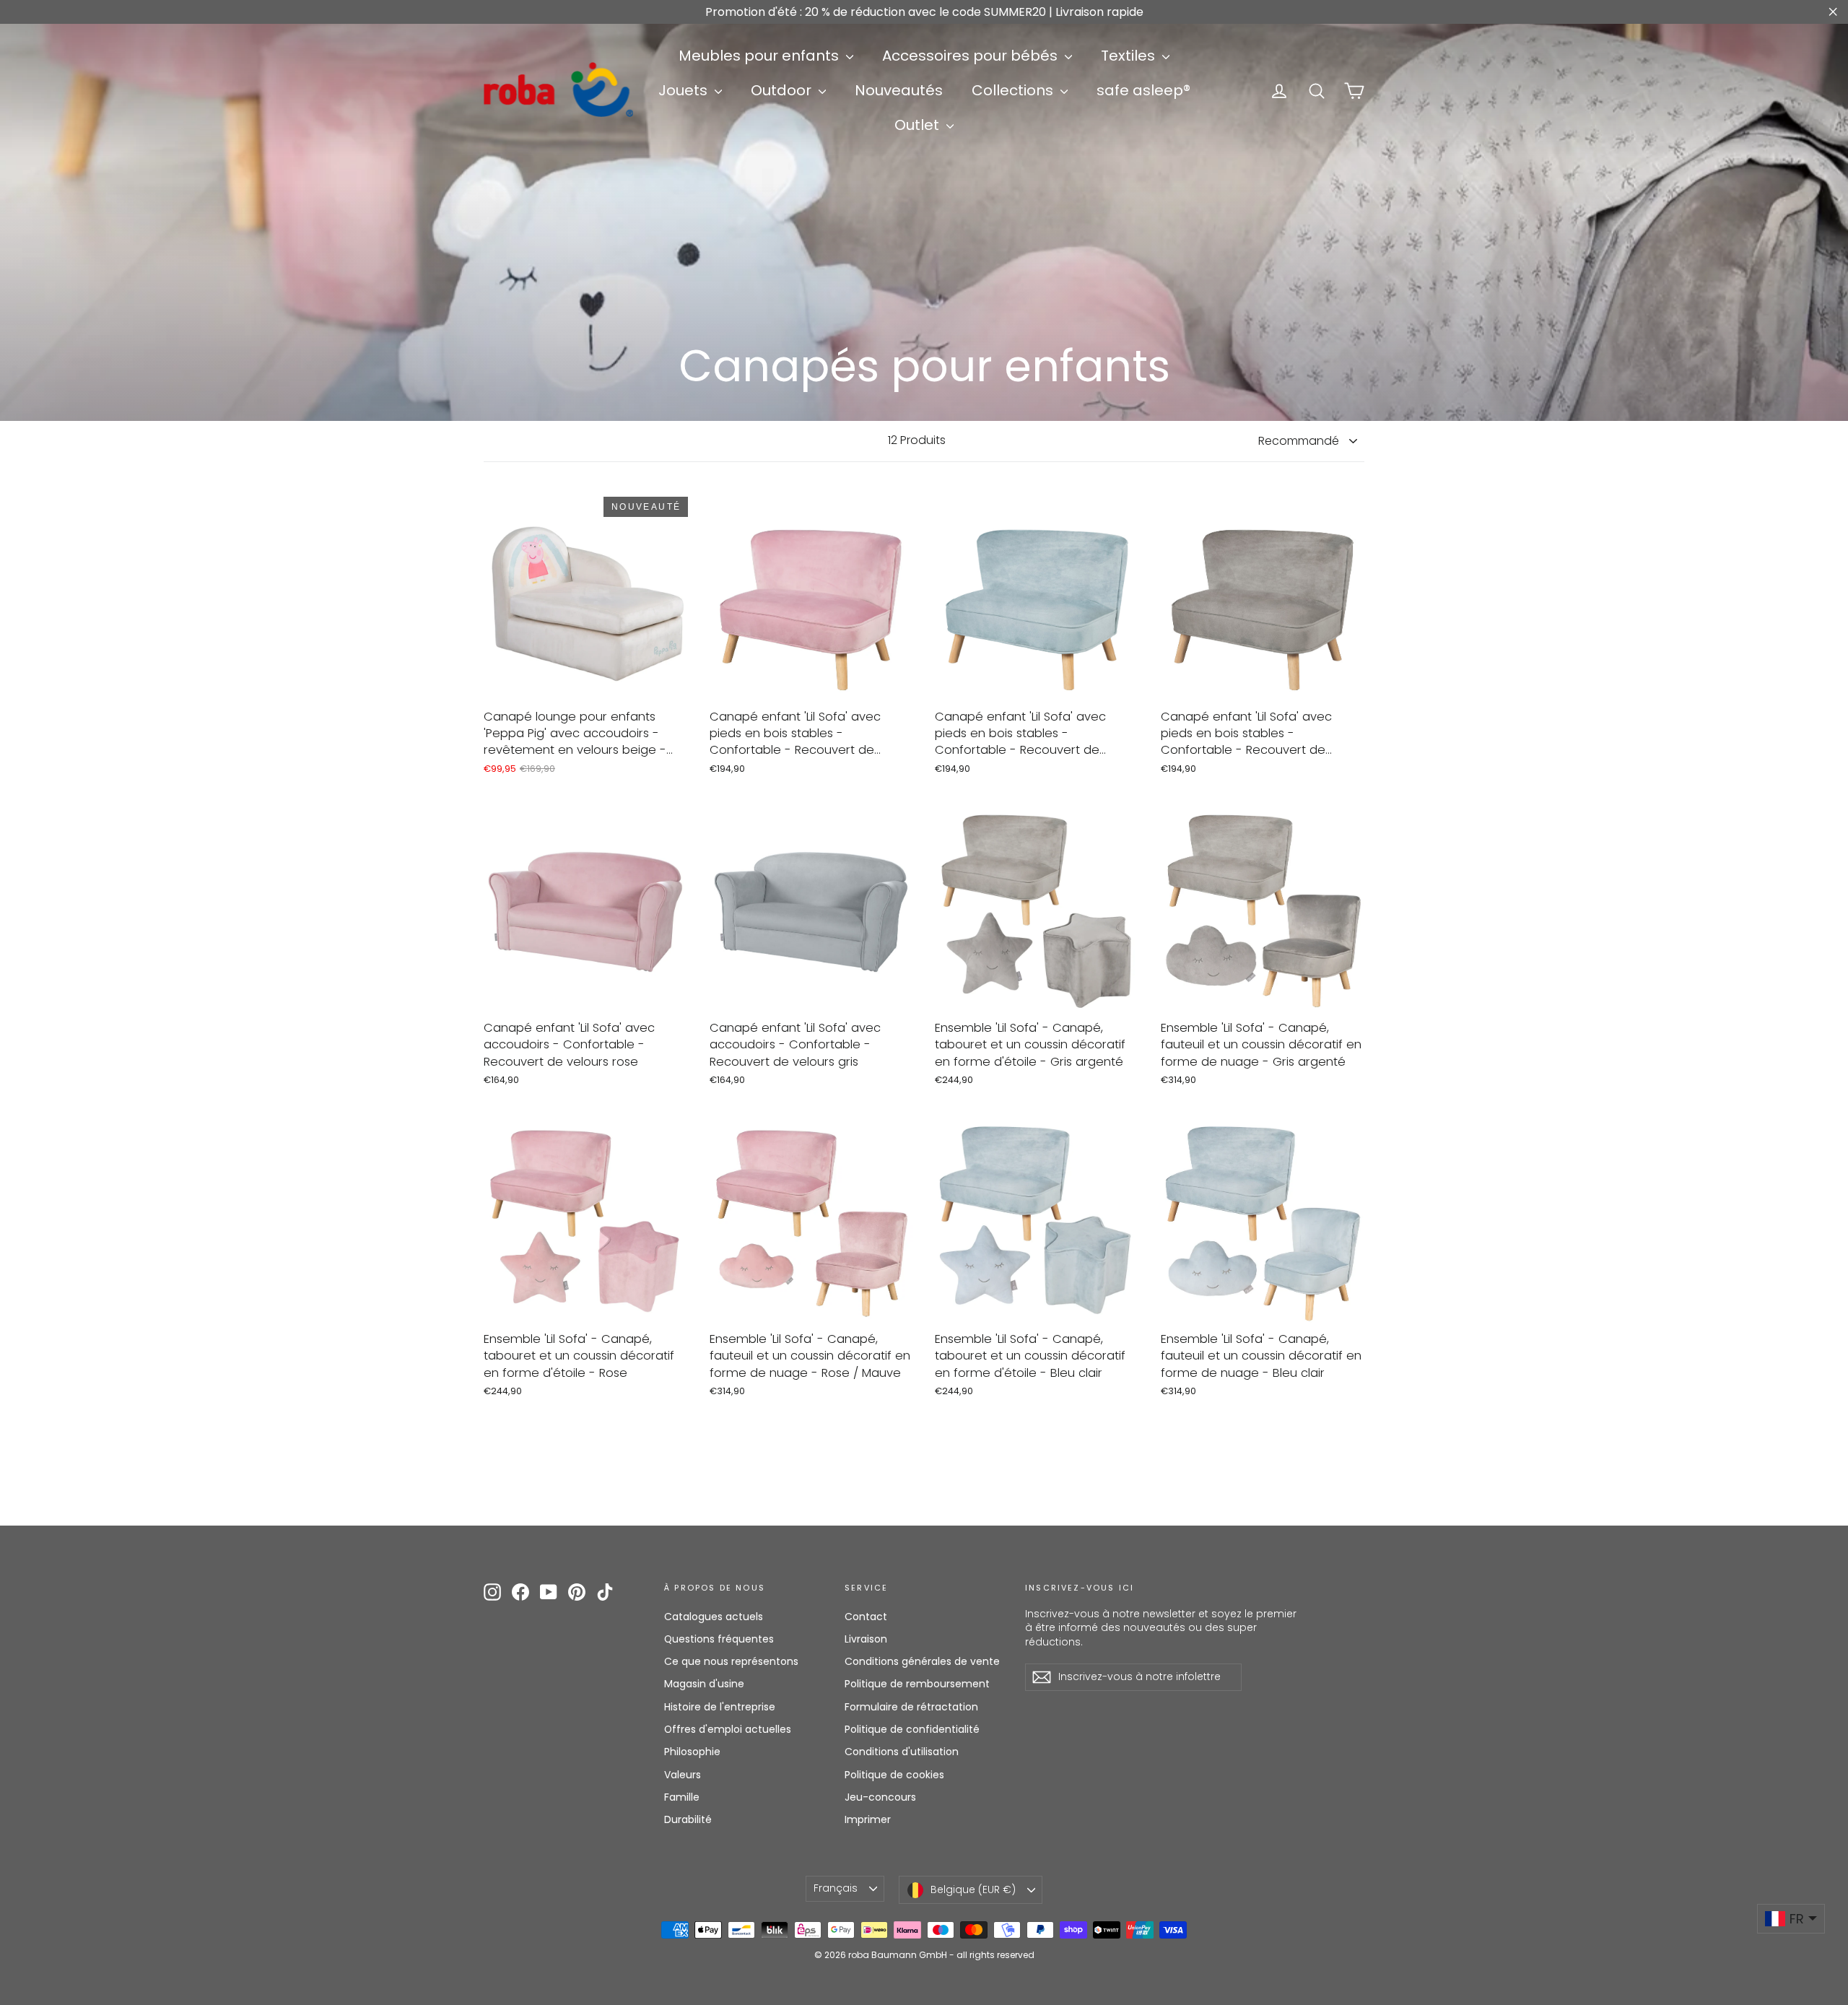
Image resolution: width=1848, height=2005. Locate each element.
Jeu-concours (880, 1797)
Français (836, 1888)
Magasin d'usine (704, 1684)
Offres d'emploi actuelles (728, 1729)
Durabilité (688, 1819)
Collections (1014, 90)
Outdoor (783, 90)
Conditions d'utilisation (902, 1752)
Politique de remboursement (917, 1684)
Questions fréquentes (719, 1639)
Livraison (866, 1639)
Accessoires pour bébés (972, 56)
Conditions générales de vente (922, 1661)
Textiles (1130, 56)
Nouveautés (899, 90)
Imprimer (868, 1819)
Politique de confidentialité (912, 1729)
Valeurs (683, 1775)
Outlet (919, 125)
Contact (866, 1617)
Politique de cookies (894, 1775)
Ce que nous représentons (731, 1661)
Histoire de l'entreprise (720, 1707)
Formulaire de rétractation (911, 1707)
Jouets (685, 90)
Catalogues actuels (714, 1617)
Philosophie (692, 1752)
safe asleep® (1143, 90)
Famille (682, 1797)
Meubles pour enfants (760, 56)
